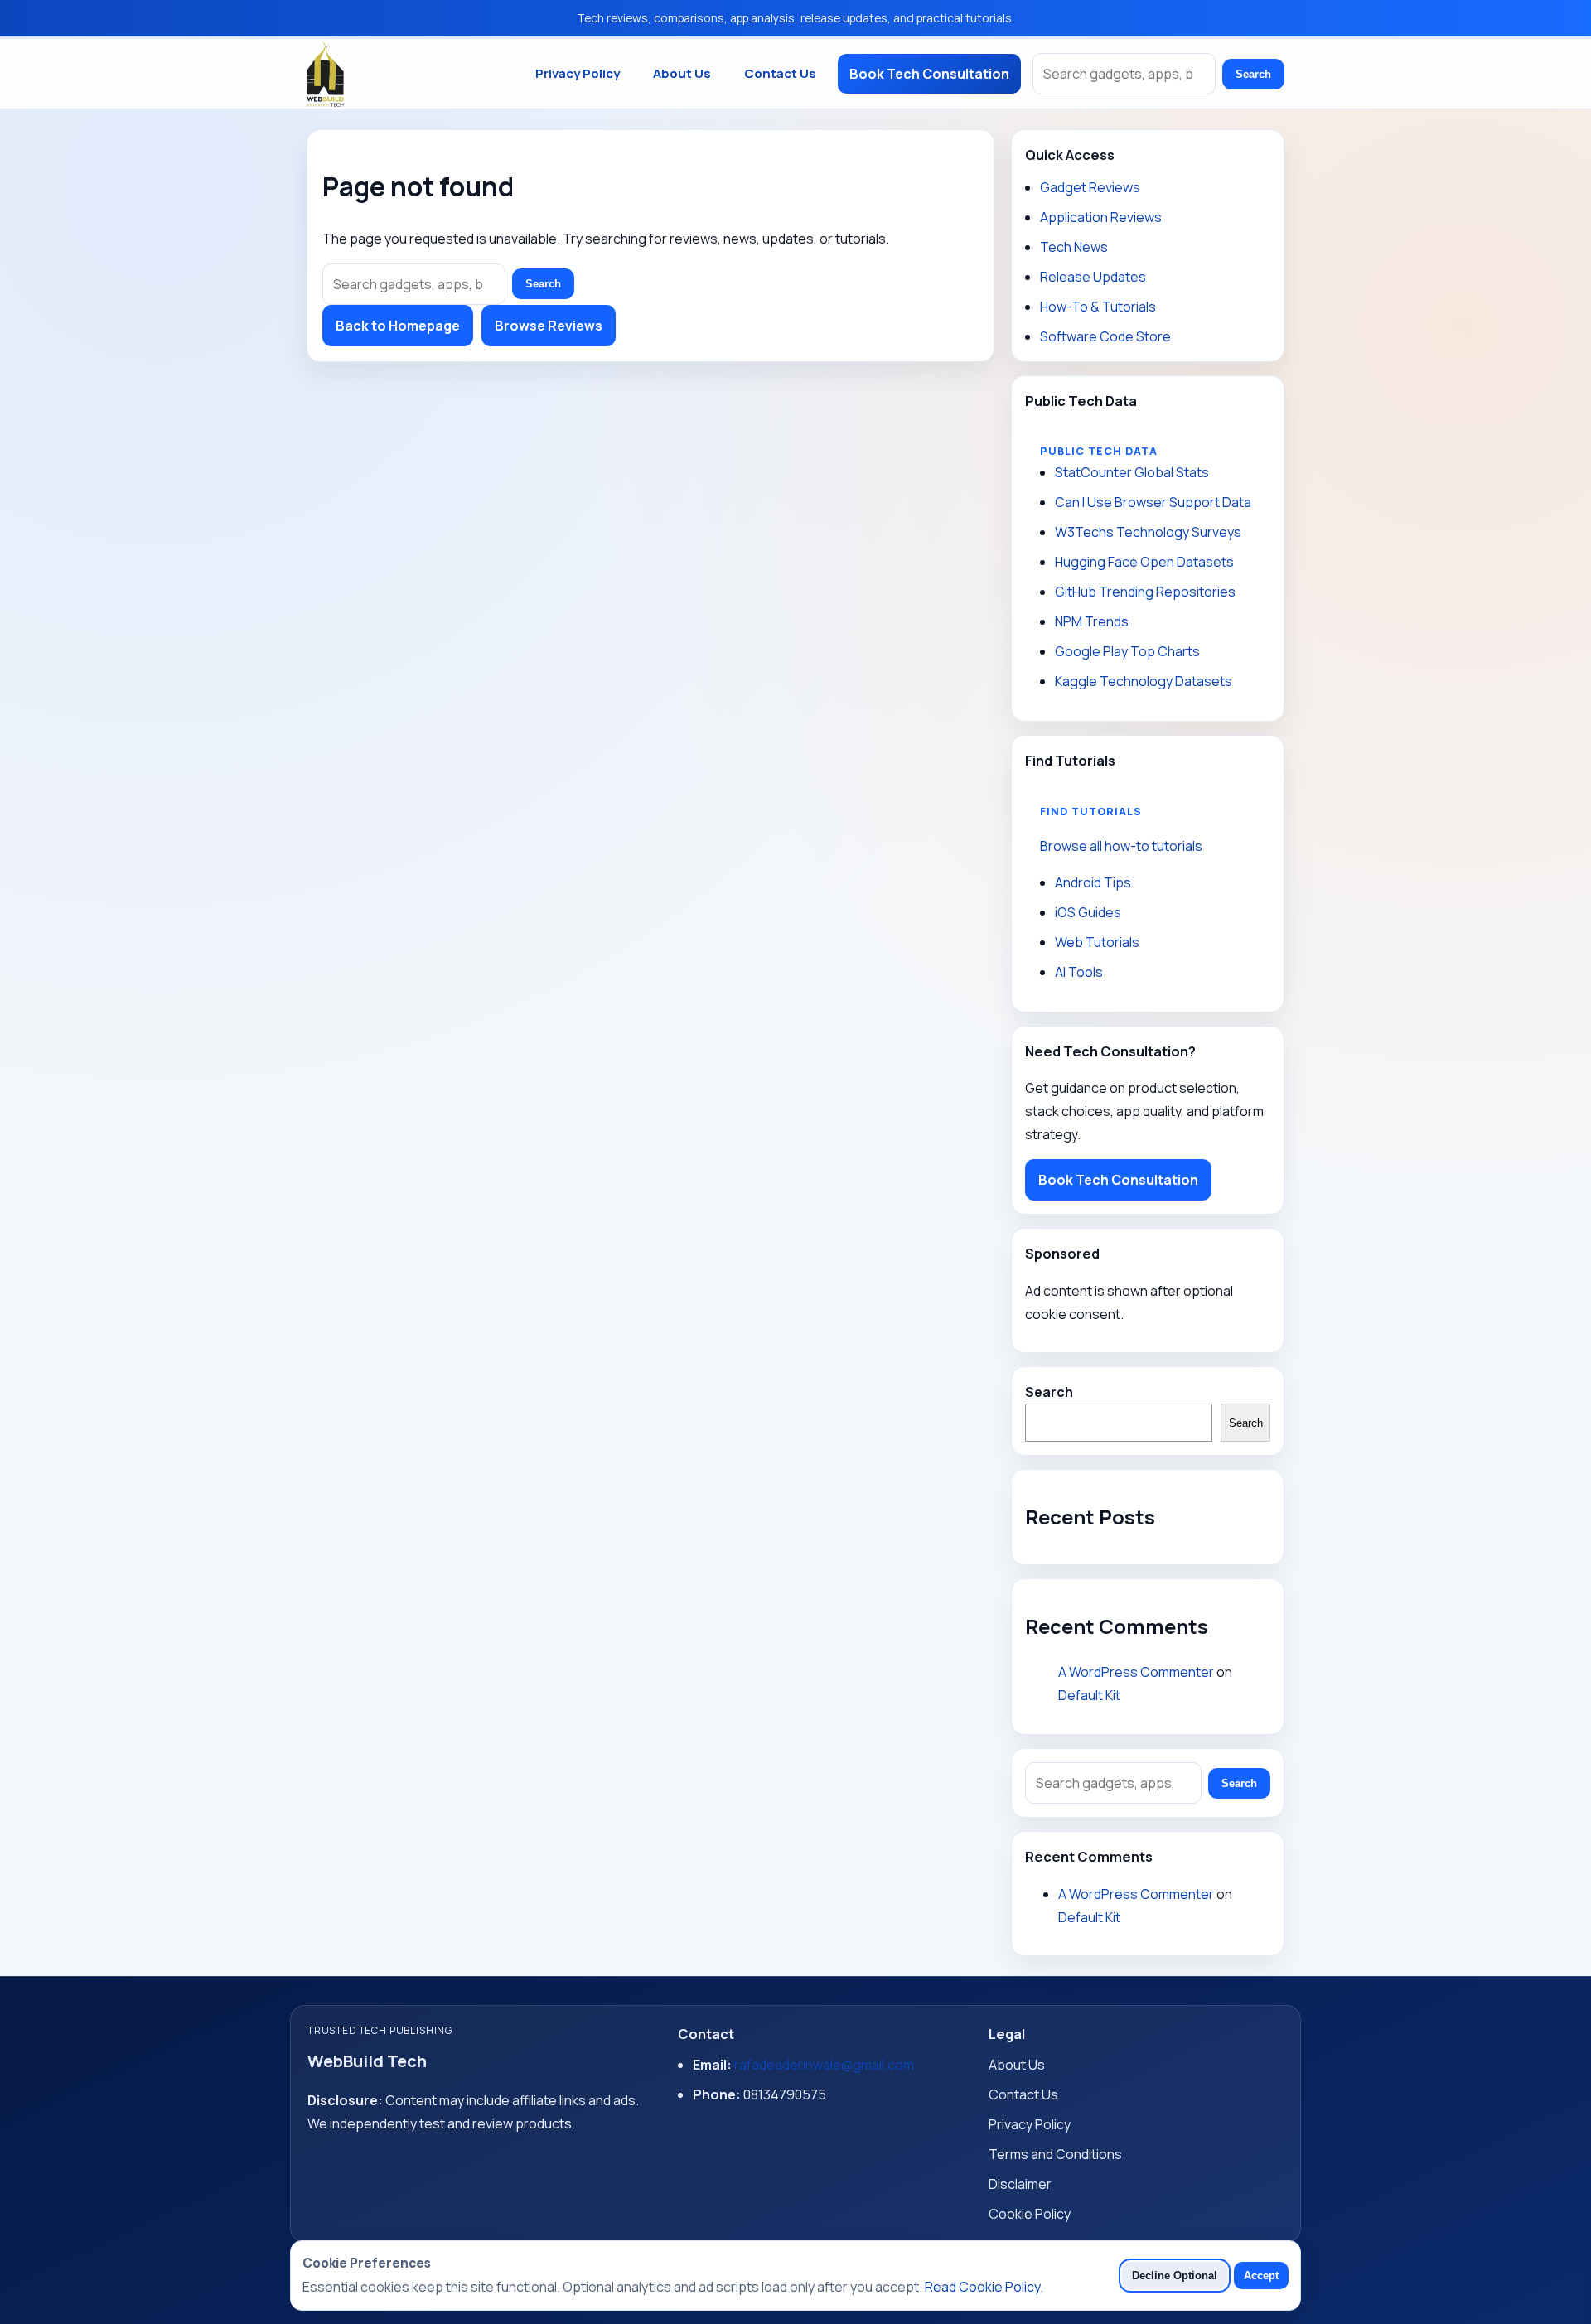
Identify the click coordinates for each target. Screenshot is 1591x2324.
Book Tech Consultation (929, 74)
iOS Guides (1088, 912)
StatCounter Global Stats (1132, 472)
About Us (682, 73)
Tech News (1074, 247)
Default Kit (1089, 1695)
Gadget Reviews (1090, 187)
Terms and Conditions (1055, 2154)
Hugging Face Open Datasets (1144, 562)
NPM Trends (1092, 621)
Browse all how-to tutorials (1121, 846)
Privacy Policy (578, 73)
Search (1253, 74)
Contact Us (780, 73)
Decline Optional (1175, 2276)
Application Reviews (1101, 217)
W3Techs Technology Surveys (1148, 532)
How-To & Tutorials (1098, 307)
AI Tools (1079, 972)
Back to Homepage (398, 326)
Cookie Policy (1030, 2214)
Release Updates (1093, 277)
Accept (1261, 2276)
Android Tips (1093, 882)
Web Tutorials (1097, 942)
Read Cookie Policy (982, 2287)
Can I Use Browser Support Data (1153, 502)
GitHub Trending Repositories (1145, 592)
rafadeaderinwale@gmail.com (824, 2065)
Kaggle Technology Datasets (1144, 681)
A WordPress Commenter (1136, 1672)
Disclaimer (1020, 2184)
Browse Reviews (549, 326)
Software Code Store (1105, 336)
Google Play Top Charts (1127, 651)
